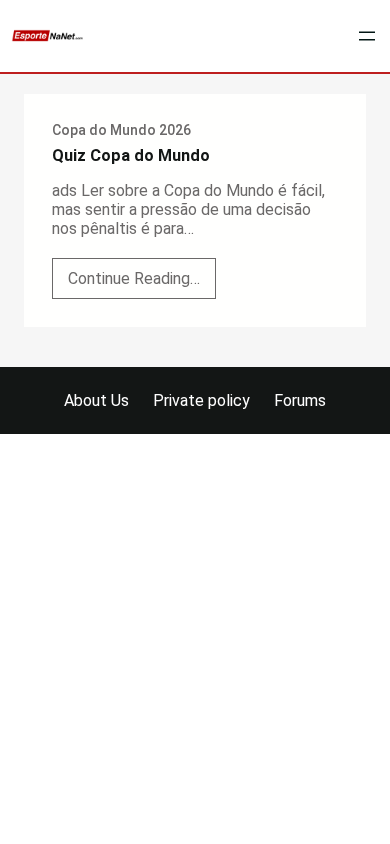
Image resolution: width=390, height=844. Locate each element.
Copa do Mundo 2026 (121, 130)
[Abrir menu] (367, 36)
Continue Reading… (142, 283)
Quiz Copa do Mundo (131, 155)
